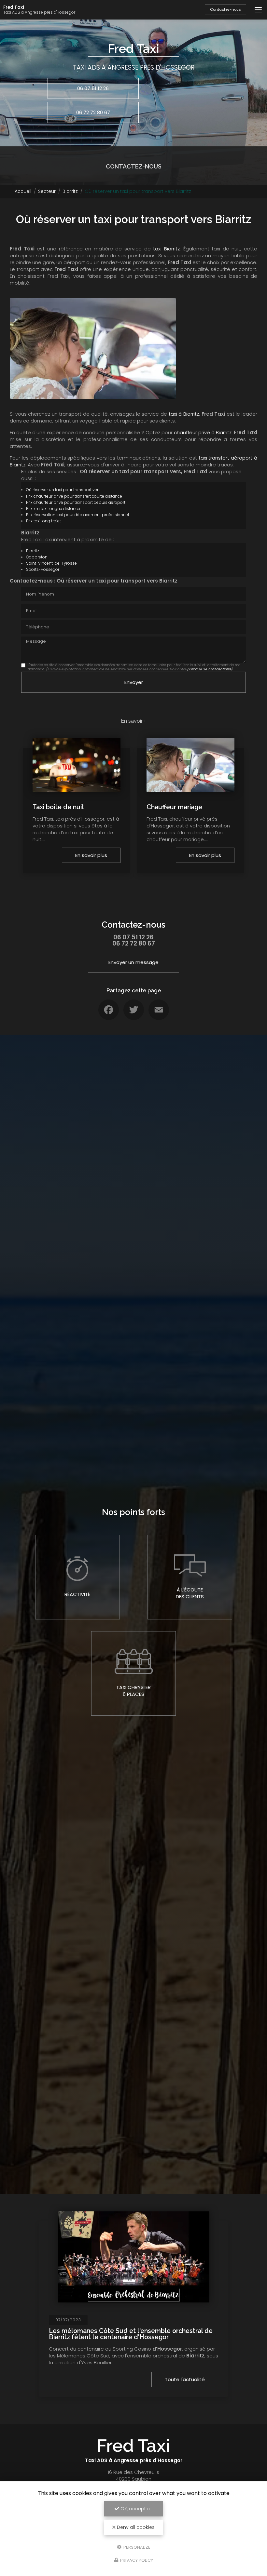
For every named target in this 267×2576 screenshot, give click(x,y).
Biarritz (70, 191)
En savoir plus (91, 855)
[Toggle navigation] (258, 10)
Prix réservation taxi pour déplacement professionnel (77, 515)
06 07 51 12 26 (93, 88)
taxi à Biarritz (184, 414)
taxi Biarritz (166, 249)
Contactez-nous (225, 9)
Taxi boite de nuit (58, 807)
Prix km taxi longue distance (53, 509)
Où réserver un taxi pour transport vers (63, 490)
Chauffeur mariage (174, 807)
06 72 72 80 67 (93, 112)
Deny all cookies (135, 2527)
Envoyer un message (133, 962)
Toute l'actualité (185, 2379)
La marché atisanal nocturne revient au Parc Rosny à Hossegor (128, 2334)
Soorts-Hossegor (43, 569)
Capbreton (37, 557)
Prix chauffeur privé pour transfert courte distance (74, 496)
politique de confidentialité (209, 669)
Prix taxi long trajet (43, 521)
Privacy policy (136, 2560)
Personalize (136, 2547)
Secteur (47, 191)
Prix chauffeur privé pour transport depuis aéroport (76, 502)
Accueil (23, 191)
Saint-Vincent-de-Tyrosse (51, 563)
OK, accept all (136, 2509)
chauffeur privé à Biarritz (203, 432)
